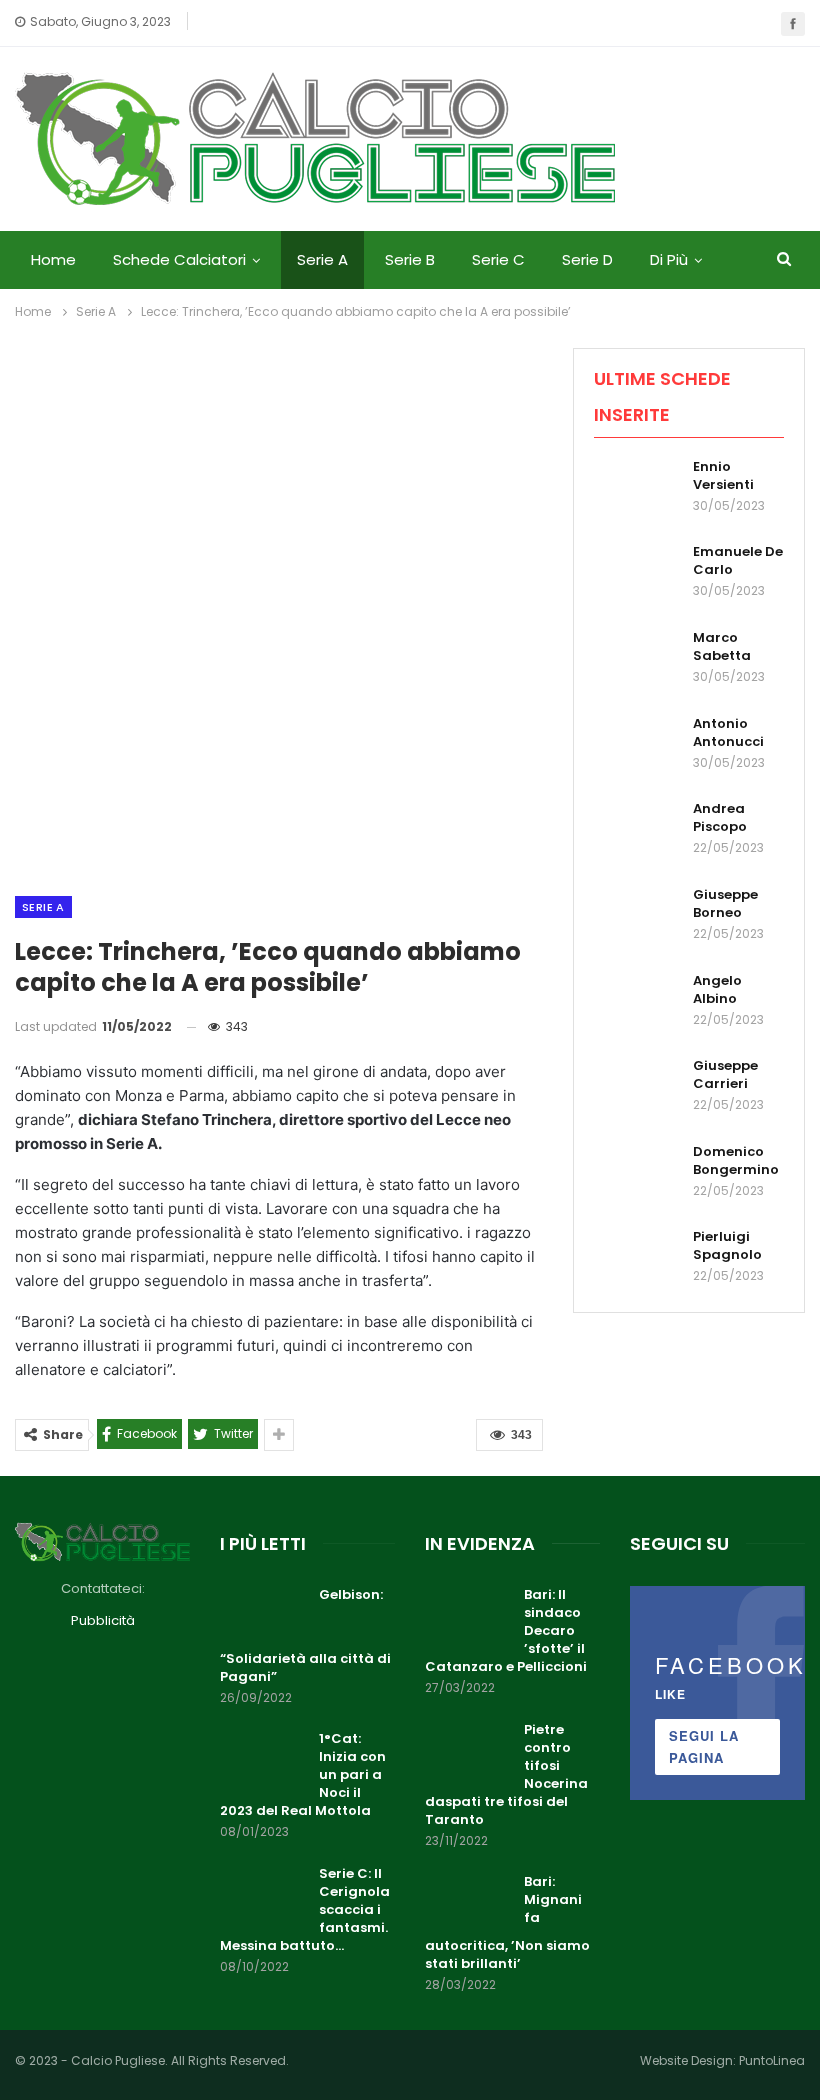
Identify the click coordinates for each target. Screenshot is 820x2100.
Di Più (669, 259)
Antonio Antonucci (728, 732)
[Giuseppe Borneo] (637, 918)
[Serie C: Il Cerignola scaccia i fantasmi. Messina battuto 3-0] (263, 1897)
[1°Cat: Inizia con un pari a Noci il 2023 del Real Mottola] (263, 1762)
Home (53, 259)
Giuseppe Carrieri (725, 1074)
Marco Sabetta (722, 646)
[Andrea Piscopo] (637, 832)
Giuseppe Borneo (725, 903)
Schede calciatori (179, 259)
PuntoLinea (772, 2060)
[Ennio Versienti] (637, 490)
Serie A (322, 259)
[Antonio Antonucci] (637, 747)
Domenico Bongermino (736, 1160)
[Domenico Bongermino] (637, 1175)
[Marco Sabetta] (637, 661)
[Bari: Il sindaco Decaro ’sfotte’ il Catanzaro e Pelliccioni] (468, 1618)
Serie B (410, 259)
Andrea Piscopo (720, 817)
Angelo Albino (717, 989)
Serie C (498, 259)
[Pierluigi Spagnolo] (637, 1260)
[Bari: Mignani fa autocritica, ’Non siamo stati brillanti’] (468, 1905)
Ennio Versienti (723, 475)
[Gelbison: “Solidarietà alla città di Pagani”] (263, 1618)
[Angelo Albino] (637, 1004)
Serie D (587, 259)
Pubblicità (103, 1620)
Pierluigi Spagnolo (727, 1245)
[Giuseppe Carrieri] (637, 1089)
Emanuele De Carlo (738, 560)
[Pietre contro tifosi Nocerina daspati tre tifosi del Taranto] (468, 1753)
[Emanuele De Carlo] (637, 575)
